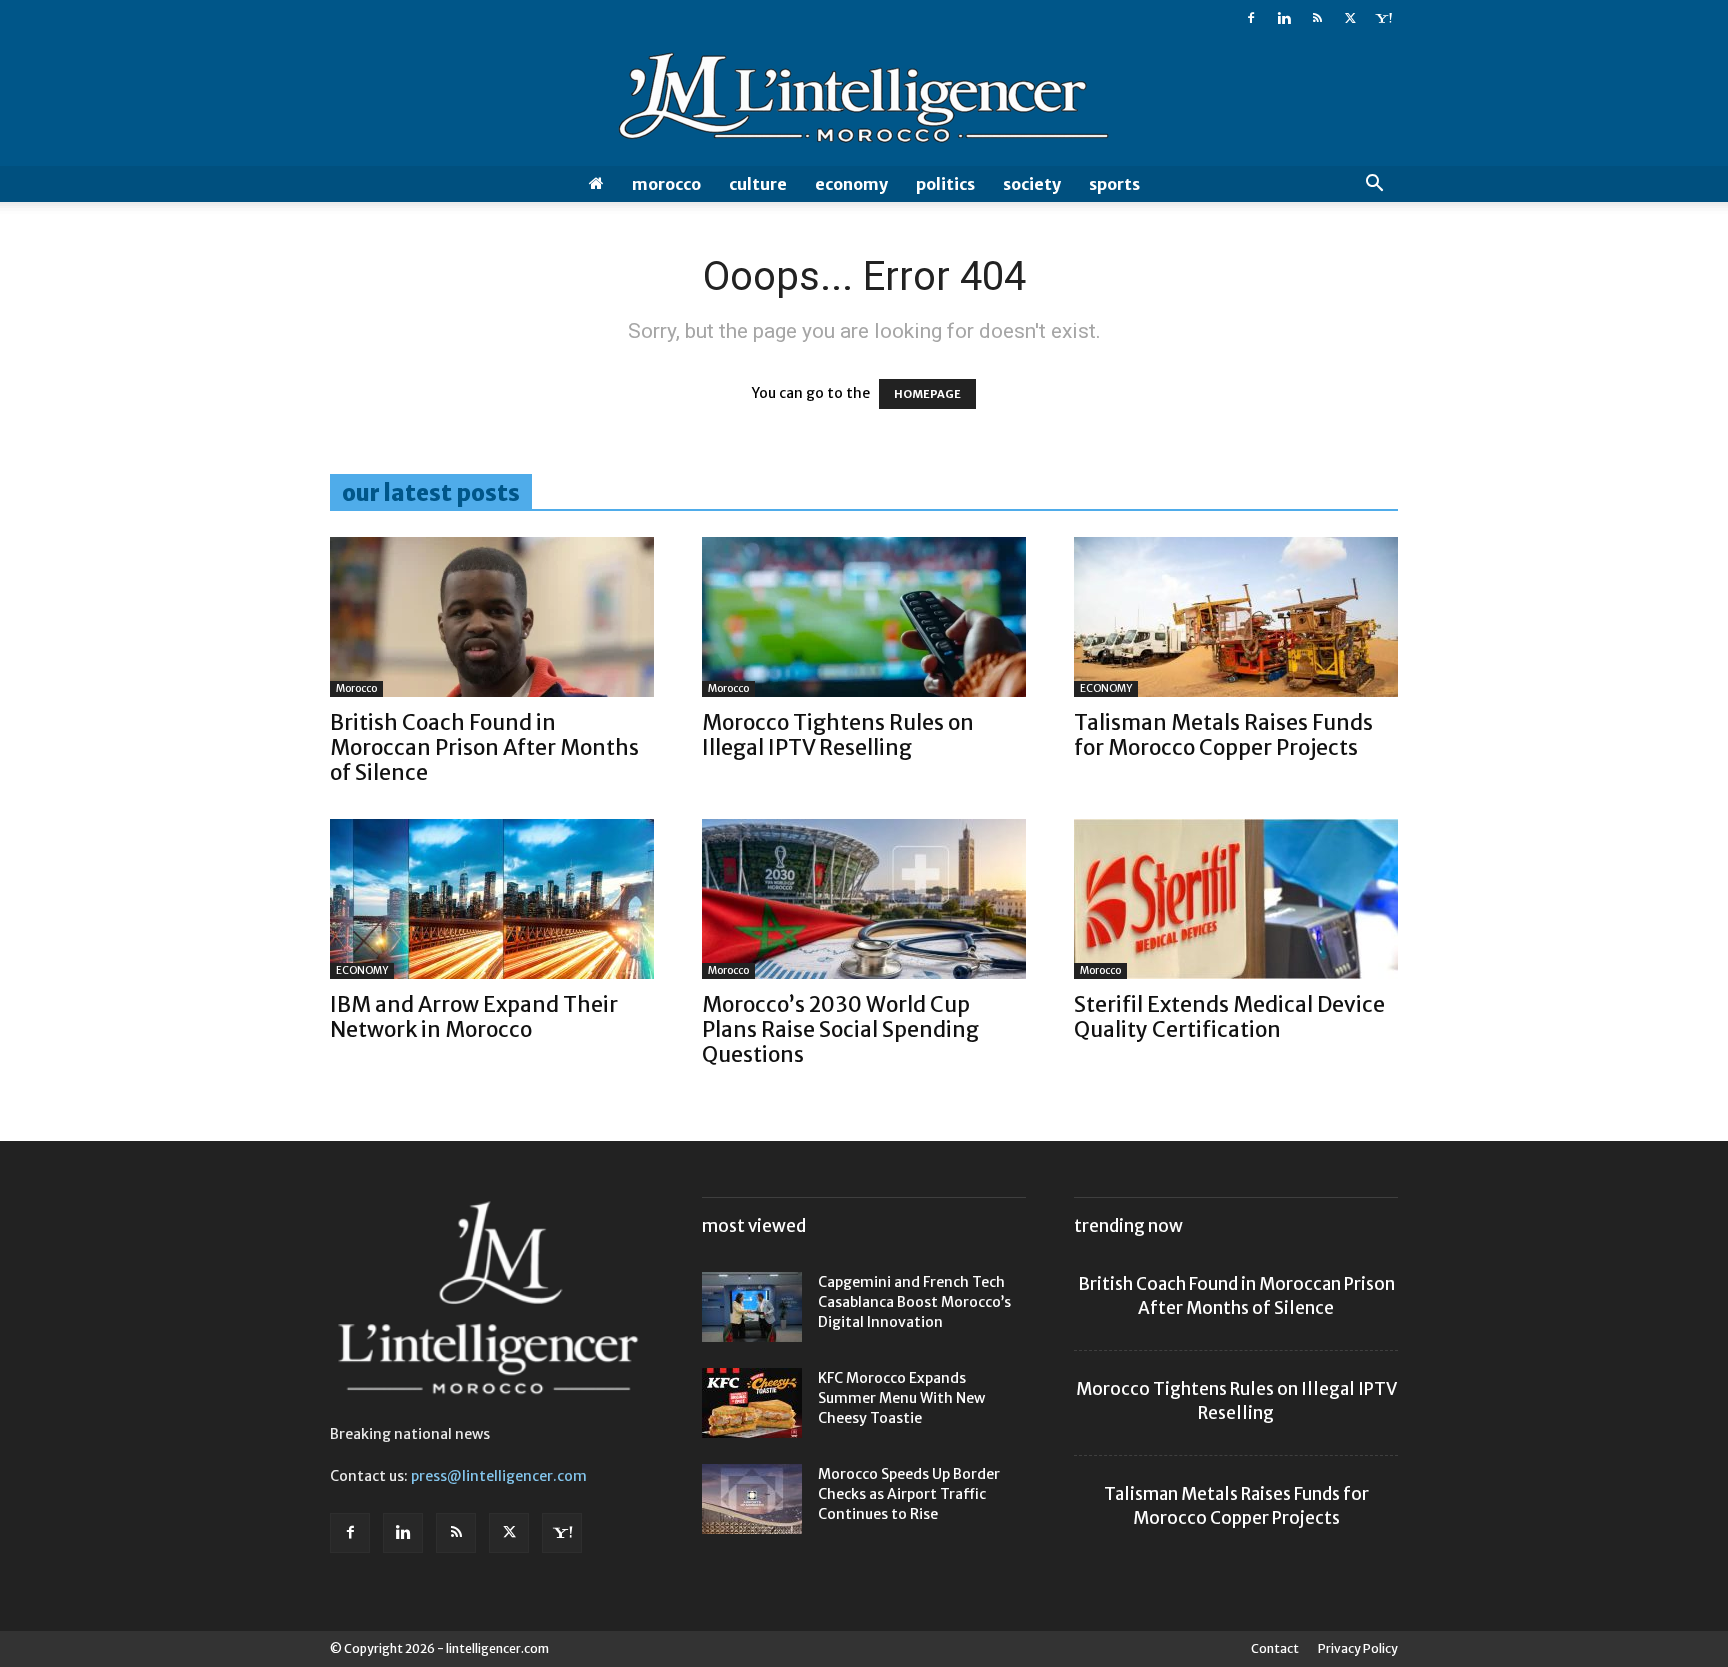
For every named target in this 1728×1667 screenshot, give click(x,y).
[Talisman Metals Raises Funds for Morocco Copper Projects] (1236, 617)
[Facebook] (1251, 18)
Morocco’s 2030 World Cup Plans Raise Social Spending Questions (840, 1029)
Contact (1275, 1648)
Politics (945, 184)
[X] (1350, 18)
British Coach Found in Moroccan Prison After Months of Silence (484, 747)
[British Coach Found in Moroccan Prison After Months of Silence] (492, 617)
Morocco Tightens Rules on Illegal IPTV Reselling (838, 735)
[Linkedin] (1284, 18)
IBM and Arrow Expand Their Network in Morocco (474, 1017)
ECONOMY (851, 184)
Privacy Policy (1358, 1648)
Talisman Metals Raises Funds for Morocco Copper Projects (1223, 735)
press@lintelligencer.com (499, 1476)
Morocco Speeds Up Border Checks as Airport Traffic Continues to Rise (909, 1494)
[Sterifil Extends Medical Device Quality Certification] (1236, 899)
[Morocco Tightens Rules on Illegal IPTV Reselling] (864, 617)
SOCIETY (1032, 184)
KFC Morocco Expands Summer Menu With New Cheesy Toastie (901, 1398)
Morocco (666, 184)
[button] (1374, 185)
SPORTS (1114, 184)
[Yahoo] (1383, 18)
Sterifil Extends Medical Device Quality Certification (1229, 1017)
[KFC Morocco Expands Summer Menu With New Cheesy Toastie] (752, 1403)
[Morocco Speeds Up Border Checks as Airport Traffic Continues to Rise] (752, 1499)
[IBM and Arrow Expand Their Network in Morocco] (492, 899)
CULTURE (758, 184)
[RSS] (1317, 18)
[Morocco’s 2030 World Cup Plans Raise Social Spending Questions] (864, 899)
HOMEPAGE (927, 394)
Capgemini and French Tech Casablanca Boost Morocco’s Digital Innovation (914, 1302)
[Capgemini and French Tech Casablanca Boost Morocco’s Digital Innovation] (752, 1307)
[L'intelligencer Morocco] (864, 102)
